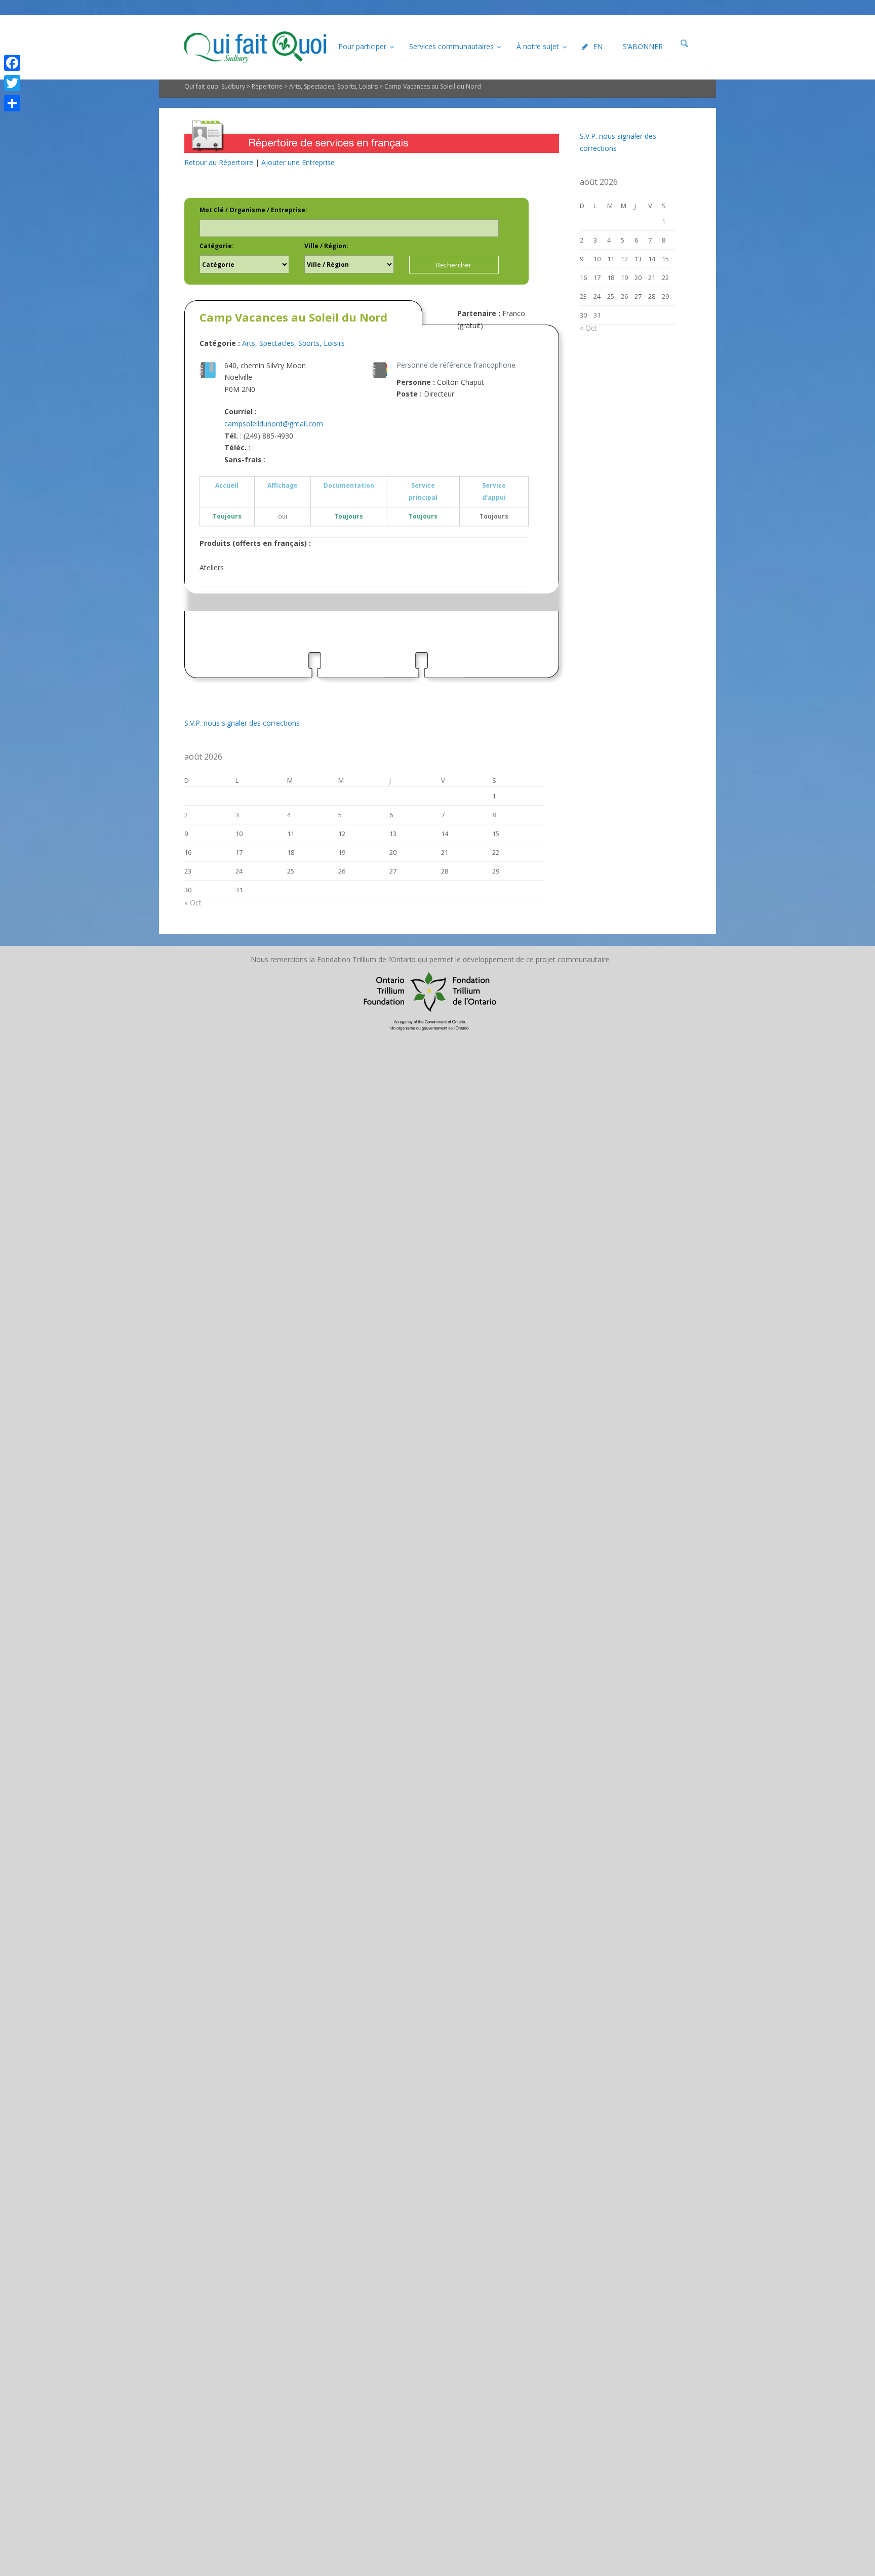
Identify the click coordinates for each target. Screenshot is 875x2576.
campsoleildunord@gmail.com (274, 424)
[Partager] (12, 103)
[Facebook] (12, 63)
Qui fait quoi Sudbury (215, 86)
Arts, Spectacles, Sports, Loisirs (333, 86)
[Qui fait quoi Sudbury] (255, 47)
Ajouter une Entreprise (298, 162)
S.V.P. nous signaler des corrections (242, 723)
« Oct (193, 903)
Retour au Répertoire (219, 162)
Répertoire (267, 86)
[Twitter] (12, 83)
